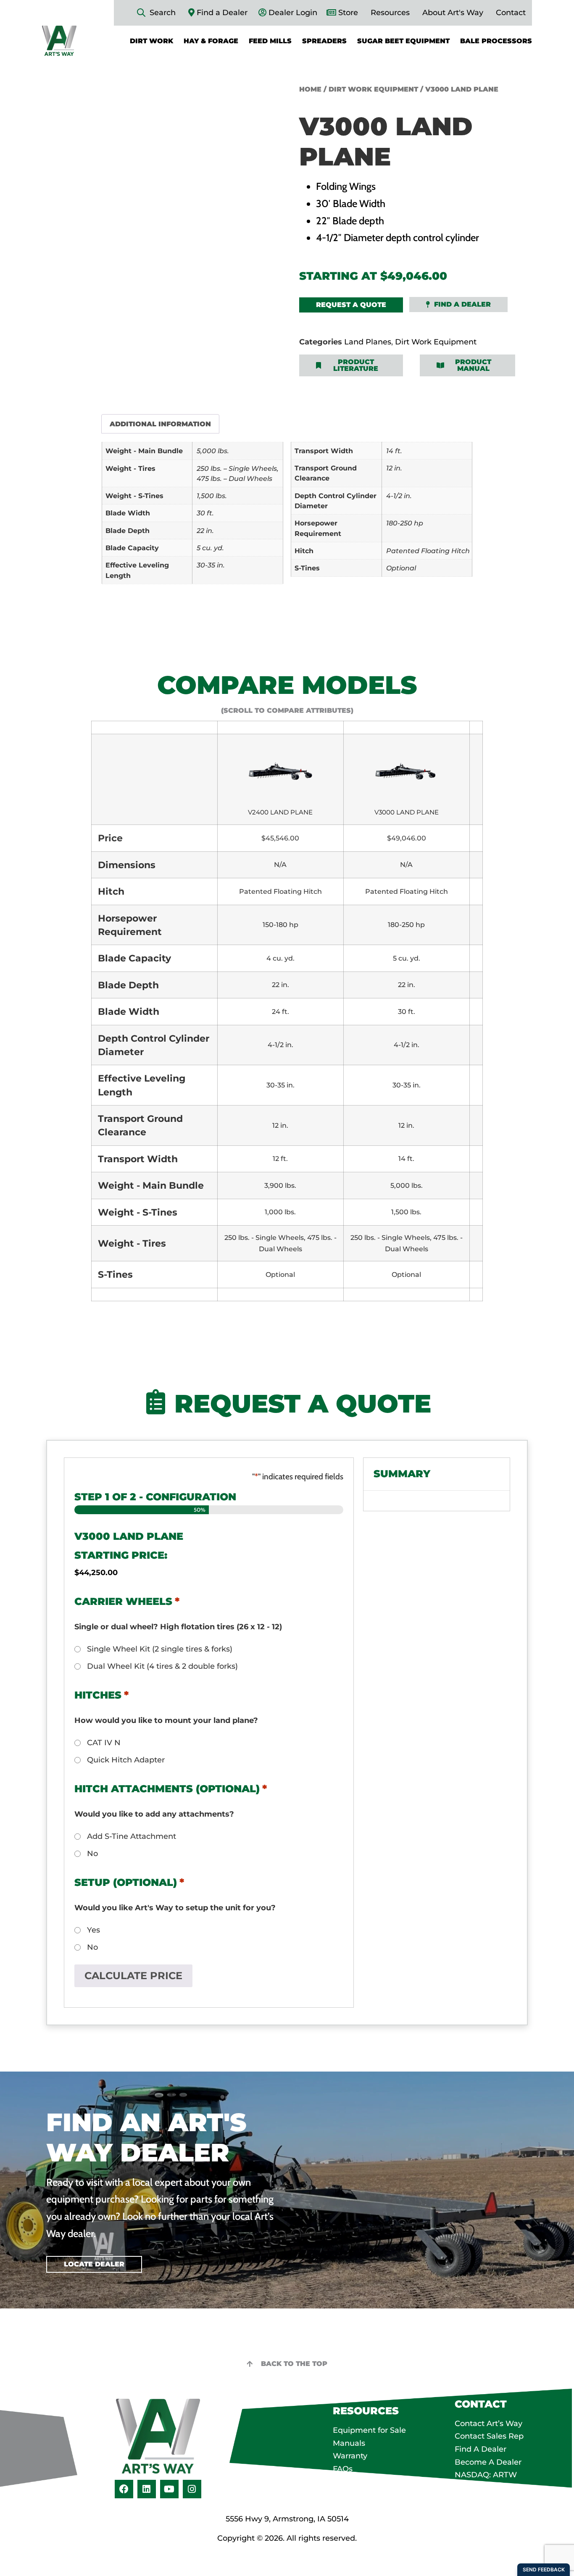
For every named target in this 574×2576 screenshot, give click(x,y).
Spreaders (324, 41)
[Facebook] (124, 2489)
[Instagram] (192, 2489)
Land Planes (368, 342)
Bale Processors (496, 41)
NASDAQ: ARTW (486, 2475)
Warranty (350, 2456)
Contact (511, 13)
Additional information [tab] (160, 424)
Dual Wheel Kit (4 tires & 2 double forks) (162, 1666)
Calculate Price (133, 1976)
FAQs (343, 2469)
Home (310, 89)
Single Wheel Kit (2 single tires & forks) (160, 1649)
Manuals (349, 2443)
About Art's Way (453, 13)
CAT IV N (104, 1743)
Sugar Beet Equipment (403, 41)
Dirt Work (151, 41)
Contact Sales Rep (489, 2436)
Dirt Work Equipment (373, 89)
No (92, 1854)
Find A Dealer (481, 2449)
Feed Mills (270, 41)
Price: (149, 1555)
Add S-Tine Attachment (132, 1836)
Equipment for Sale (369, 2430)
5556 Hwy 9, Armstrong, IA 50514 (287, 2519)
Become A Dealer (488, 2462)
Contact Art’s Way (488, 2424)
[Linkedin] (147, 2489)
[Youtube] (169, 2489)
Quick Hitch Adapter (126, 1760)
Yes (93, 1930)
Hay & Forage (211, 41)
